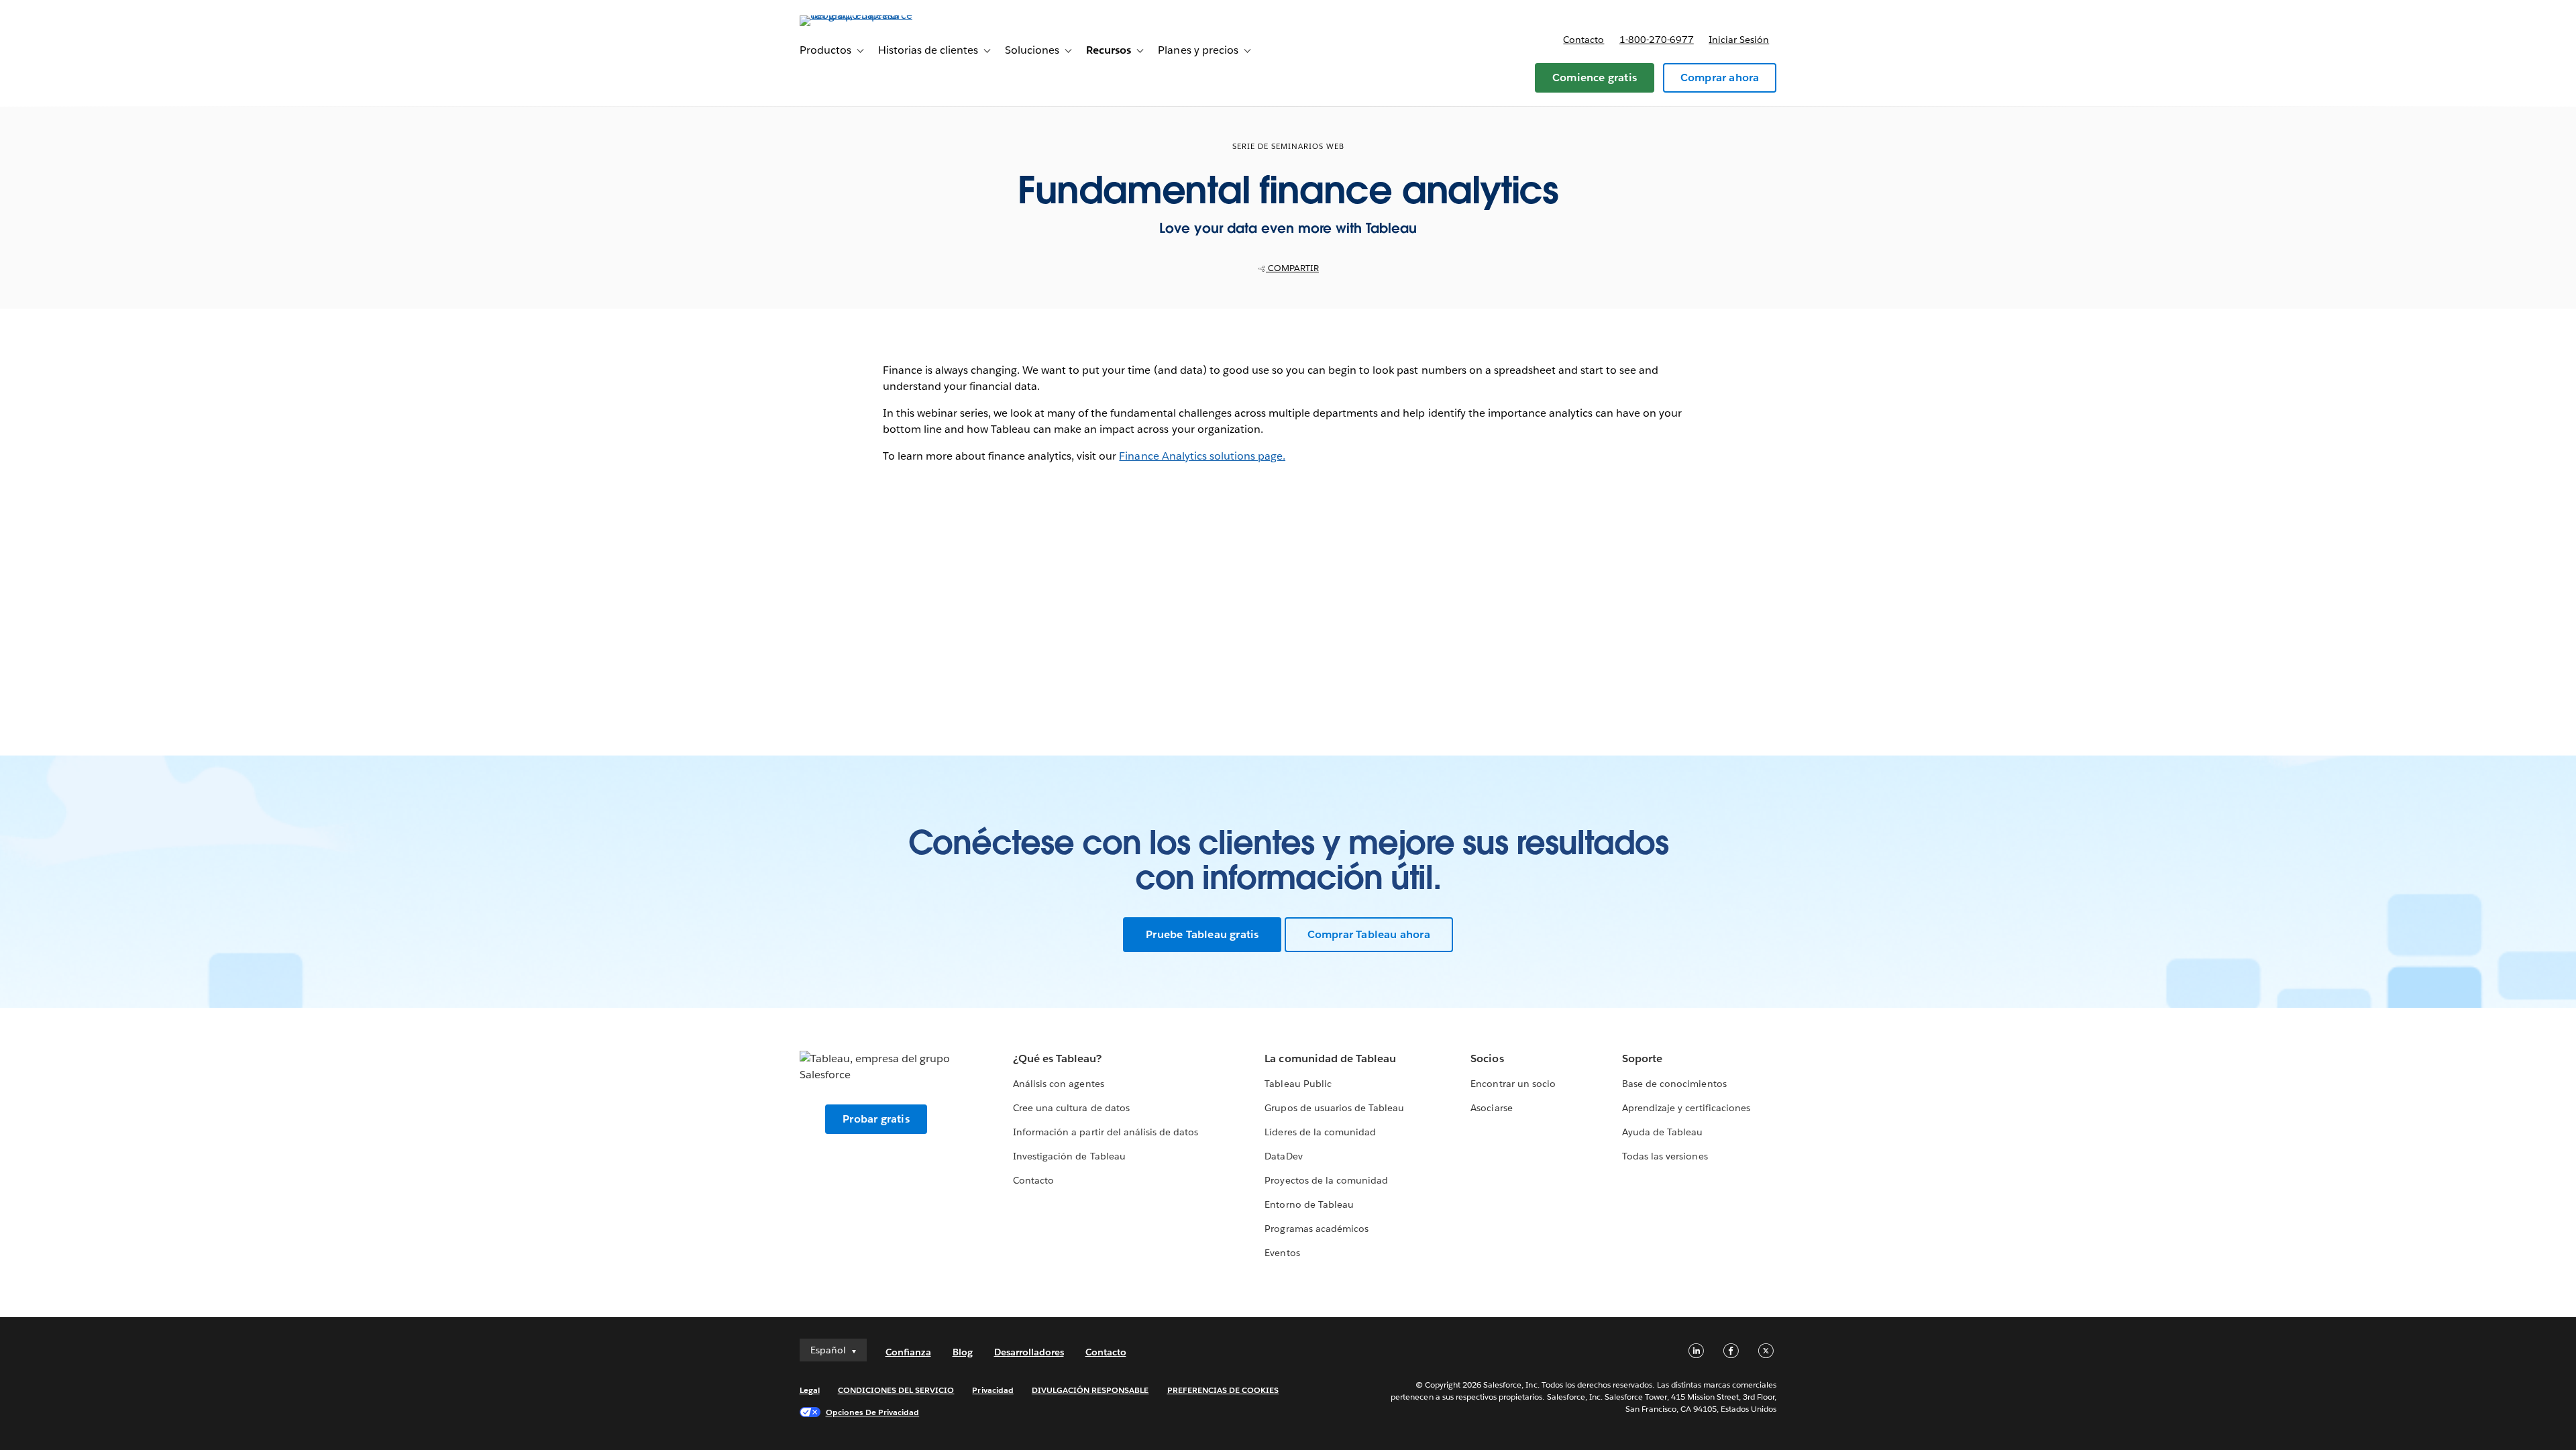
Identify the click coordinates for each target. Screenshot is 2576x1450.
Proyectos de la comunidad (1326, 1180)
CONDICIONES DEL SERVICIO (896, 1390)
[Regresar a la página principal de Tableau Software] (857, 15)
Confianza (908, 1352)
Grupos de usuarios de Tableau (1334, 1108)
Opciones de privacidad (873, 1412)
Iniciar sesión (1739, 40)
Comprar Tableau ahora (1369, 934)
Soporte (1642, 1058)
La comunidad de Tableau (1330, 1058)
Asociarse (1491, 1108)
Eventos (1282, 1253)
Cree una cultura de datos (1071, 1108)
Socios (1487, 1058)
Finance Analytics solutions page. (1202, 456)
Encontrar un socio (1513, 1084)
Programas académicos (1316, 1229)
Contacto (1584, 40)
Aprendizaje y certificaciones (1686, 1108)
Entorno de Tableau (1309, 1204)
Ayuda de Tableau (1662, 1132)
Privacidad (992, 1390)
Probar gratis (876, 1119)
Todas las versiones (1665, 1156)
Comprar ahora (1720, 77)
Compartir (1292, 268)
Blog (963, 1352)
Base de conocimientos (1674, 1084)
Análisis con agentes (1058, 1084)
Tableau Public (1298, 1084)
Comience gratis (1595, 77)
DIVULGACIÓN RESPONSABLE (1090, 1390)
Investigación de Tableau (1069, 1156)
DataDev (1283, 1156)
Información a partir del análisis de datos (1106, 1132)
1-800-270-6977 (1657, 40)
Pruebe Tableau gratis (1202, 934)
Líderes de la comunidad (1320, 1132)
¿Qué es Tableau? (1057, 1058)
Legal (810, 1390)
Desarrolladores (1029, 1352)
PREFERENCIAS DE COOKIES (1223, 1390)
